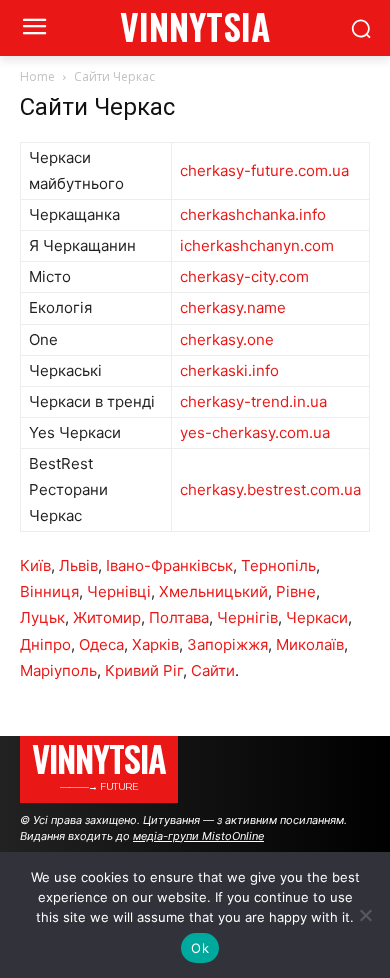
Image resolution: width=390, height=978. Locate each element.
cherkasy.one (227, 339)
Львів (78, 565)
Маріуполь (58, 670)
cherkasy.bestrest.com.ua (270, 489)
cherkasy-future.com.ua (264, 170)
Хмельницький (213, 591)
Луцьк (42, 617)
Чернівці (119, 591)
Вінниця (49, 591)
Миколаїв (310, 644)
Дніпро (45, 644)
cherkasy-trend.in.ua (253, 401)
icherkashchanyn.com (257, 245)
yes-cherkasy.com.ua (255, 432)
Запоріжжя (227, 644)
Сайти (213, 670)
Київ (35, 565)
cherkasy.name (233, 307)
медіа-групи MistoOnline (198, 836)
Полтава (179, 617)
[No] (365, 915)
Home (37, 76)
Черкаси (317, 617)
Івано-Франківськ (169, 565)
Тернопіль (278, 565)
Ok (200, 948)
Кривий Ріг (144, 670)
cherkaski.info (229, 370)
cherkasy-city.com (244, 276)
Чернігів (247, 617)
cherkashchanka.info (253, 214)
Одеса (101, 644)
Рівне (296, 591)
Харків (155, 644)
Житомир (107, 617)
